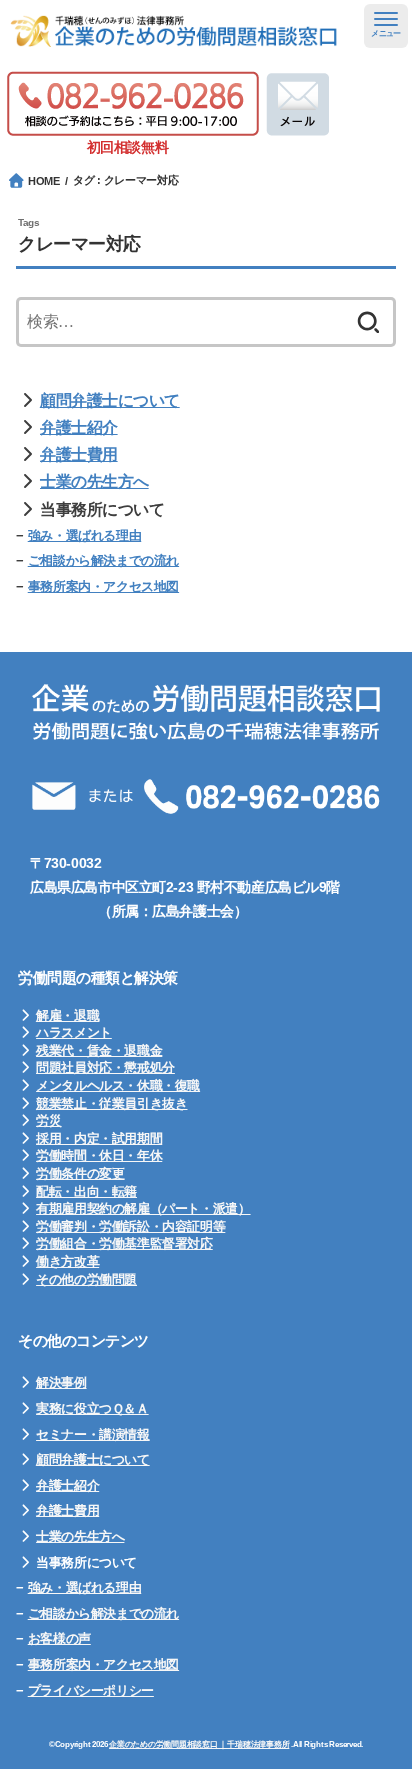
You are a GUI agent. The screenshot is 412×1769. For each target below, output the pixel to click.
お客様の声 (59, 1638)
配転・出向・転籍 (86, 1191)
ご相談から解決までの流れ (103, 560)
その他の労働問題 (86, 1279)
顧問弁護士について (110, 400)
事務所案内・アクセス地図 (103, 586)
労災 (48, 1120)
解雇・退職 (67, 1015)
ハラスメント (74, 1032)
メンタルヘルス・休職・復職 (118, 1085)
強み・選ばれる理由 (85, 535)
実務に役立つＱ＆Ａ (92, 1408)
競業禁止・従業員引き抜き (111, 1103)
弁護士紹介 (79, 427)
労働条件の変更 (80, 1173)
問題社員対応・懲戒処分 (105, 1067)
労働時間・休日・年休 (99, 1155)
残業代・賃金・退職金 (99, 1050)
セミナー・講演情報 (93, 1434)
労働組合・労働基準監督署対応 (124, 1243)
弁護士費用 (79, 454)
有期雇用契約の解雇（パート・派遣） (143, 1208)
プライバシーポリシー (91, 1690)
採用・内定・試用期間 (99, 1138)
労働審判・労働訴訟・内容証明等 (130, 1226)
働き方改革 (67, 1261)
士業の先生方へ (94, 481)
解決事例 (61, 1382)
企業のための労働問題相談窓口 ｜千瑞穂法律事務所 (199, 1744)
